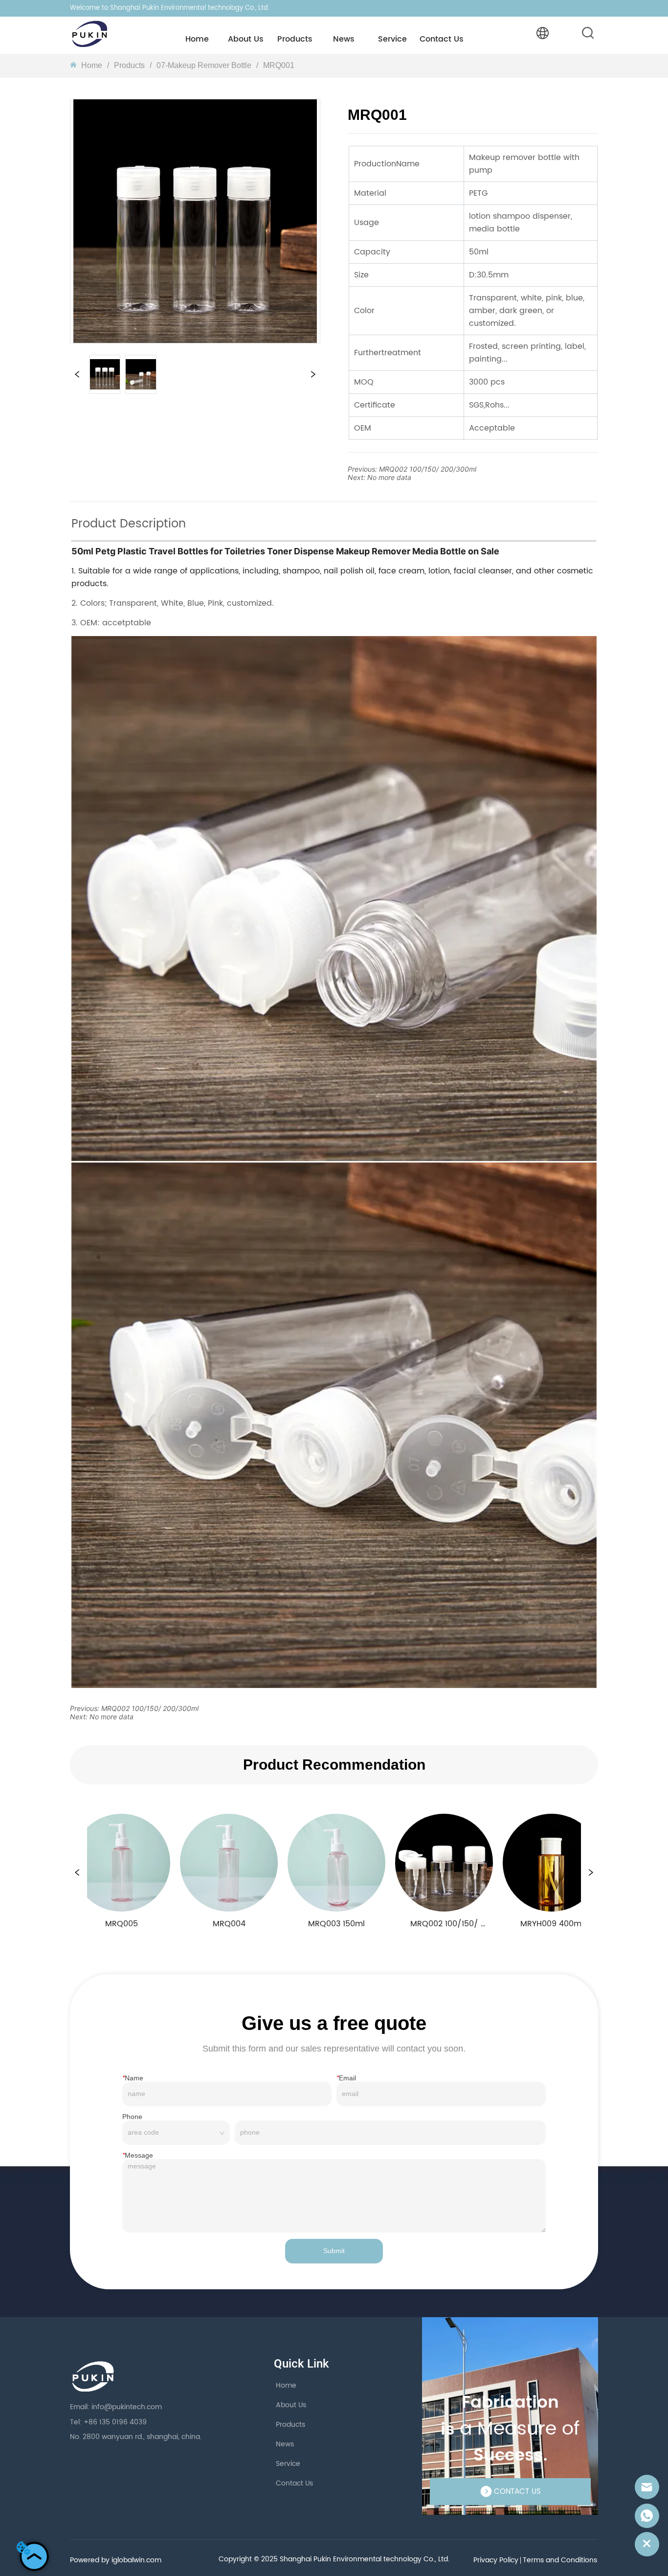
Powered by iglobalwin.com (116, 2560)
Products (129, 65)
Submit (334, 2251)
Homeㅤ (92, 65)
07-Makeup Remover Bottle (204, 65)
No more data (389, 477)
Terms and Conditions (560, 2560)
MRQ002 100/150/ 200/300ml (428, 469)
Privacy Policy (496, 2560)
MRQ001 (279, 65)
